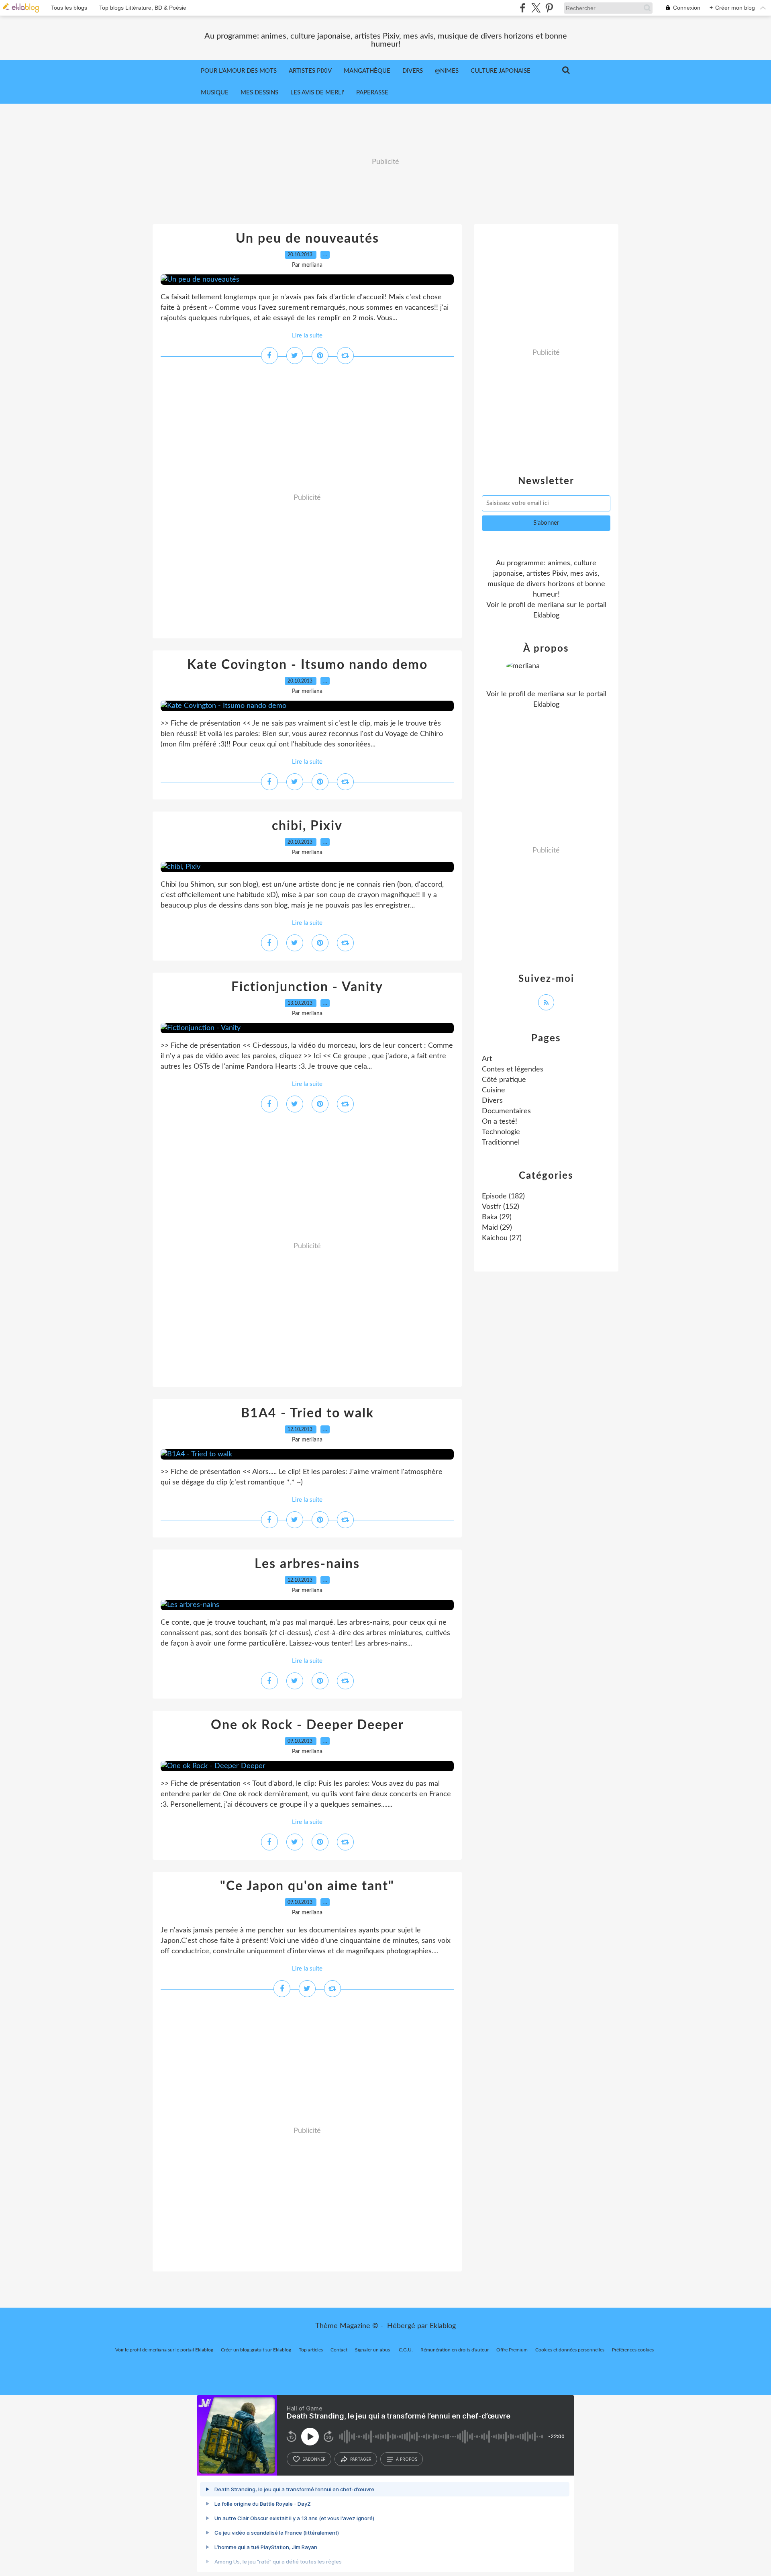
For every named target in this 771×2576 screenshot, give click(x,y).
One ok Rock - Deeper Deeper (307, 1725)
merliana (551, 605)
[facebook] (523, 8)
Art (487, 1059)
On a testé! (500, 1122)
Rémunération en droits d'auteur (455, 2350)
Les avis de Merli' (317, 93)
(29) (497, 1217)
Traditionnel (501, 1143)
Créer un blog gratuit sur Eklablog (256, 2350)
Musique (215, 93)
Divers (413, 71)
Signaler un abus (373, 2350)
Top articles (311, 2350)
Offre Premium (512, 2350)
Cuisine (494, 1090)
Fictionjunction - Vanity (307, 987)
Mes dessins (259, 93)
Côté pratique (504, 1080)
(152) (501, 1207)
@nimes (447, 71)
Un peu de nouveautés (307, 239)
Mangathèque (367, 71)
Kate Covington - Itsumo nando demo (307, 665)
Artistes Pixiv (310, 71)
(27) (502, 1238)
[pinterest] (549, 8)
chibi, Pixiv (307, 826)
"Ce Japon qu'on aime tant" (307, 1886)
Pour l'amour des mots (239, 71)
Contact (339, 2350)
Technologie (501, 1132)
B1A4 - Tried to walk (307, 1413)
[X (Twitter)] (536, 8)
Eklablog (443, 2326)
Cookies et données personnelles (570, 2350)
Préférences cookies (633, 2350)
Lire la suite (307, 336)
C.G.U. (406, 2350)
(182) (503, 1196)
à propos (407, 2459)
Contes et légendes (513, 1069)
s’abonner (314, 2459)
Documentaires (506, 1111)
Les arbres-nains (307, 1564)
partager (361, 2459)
